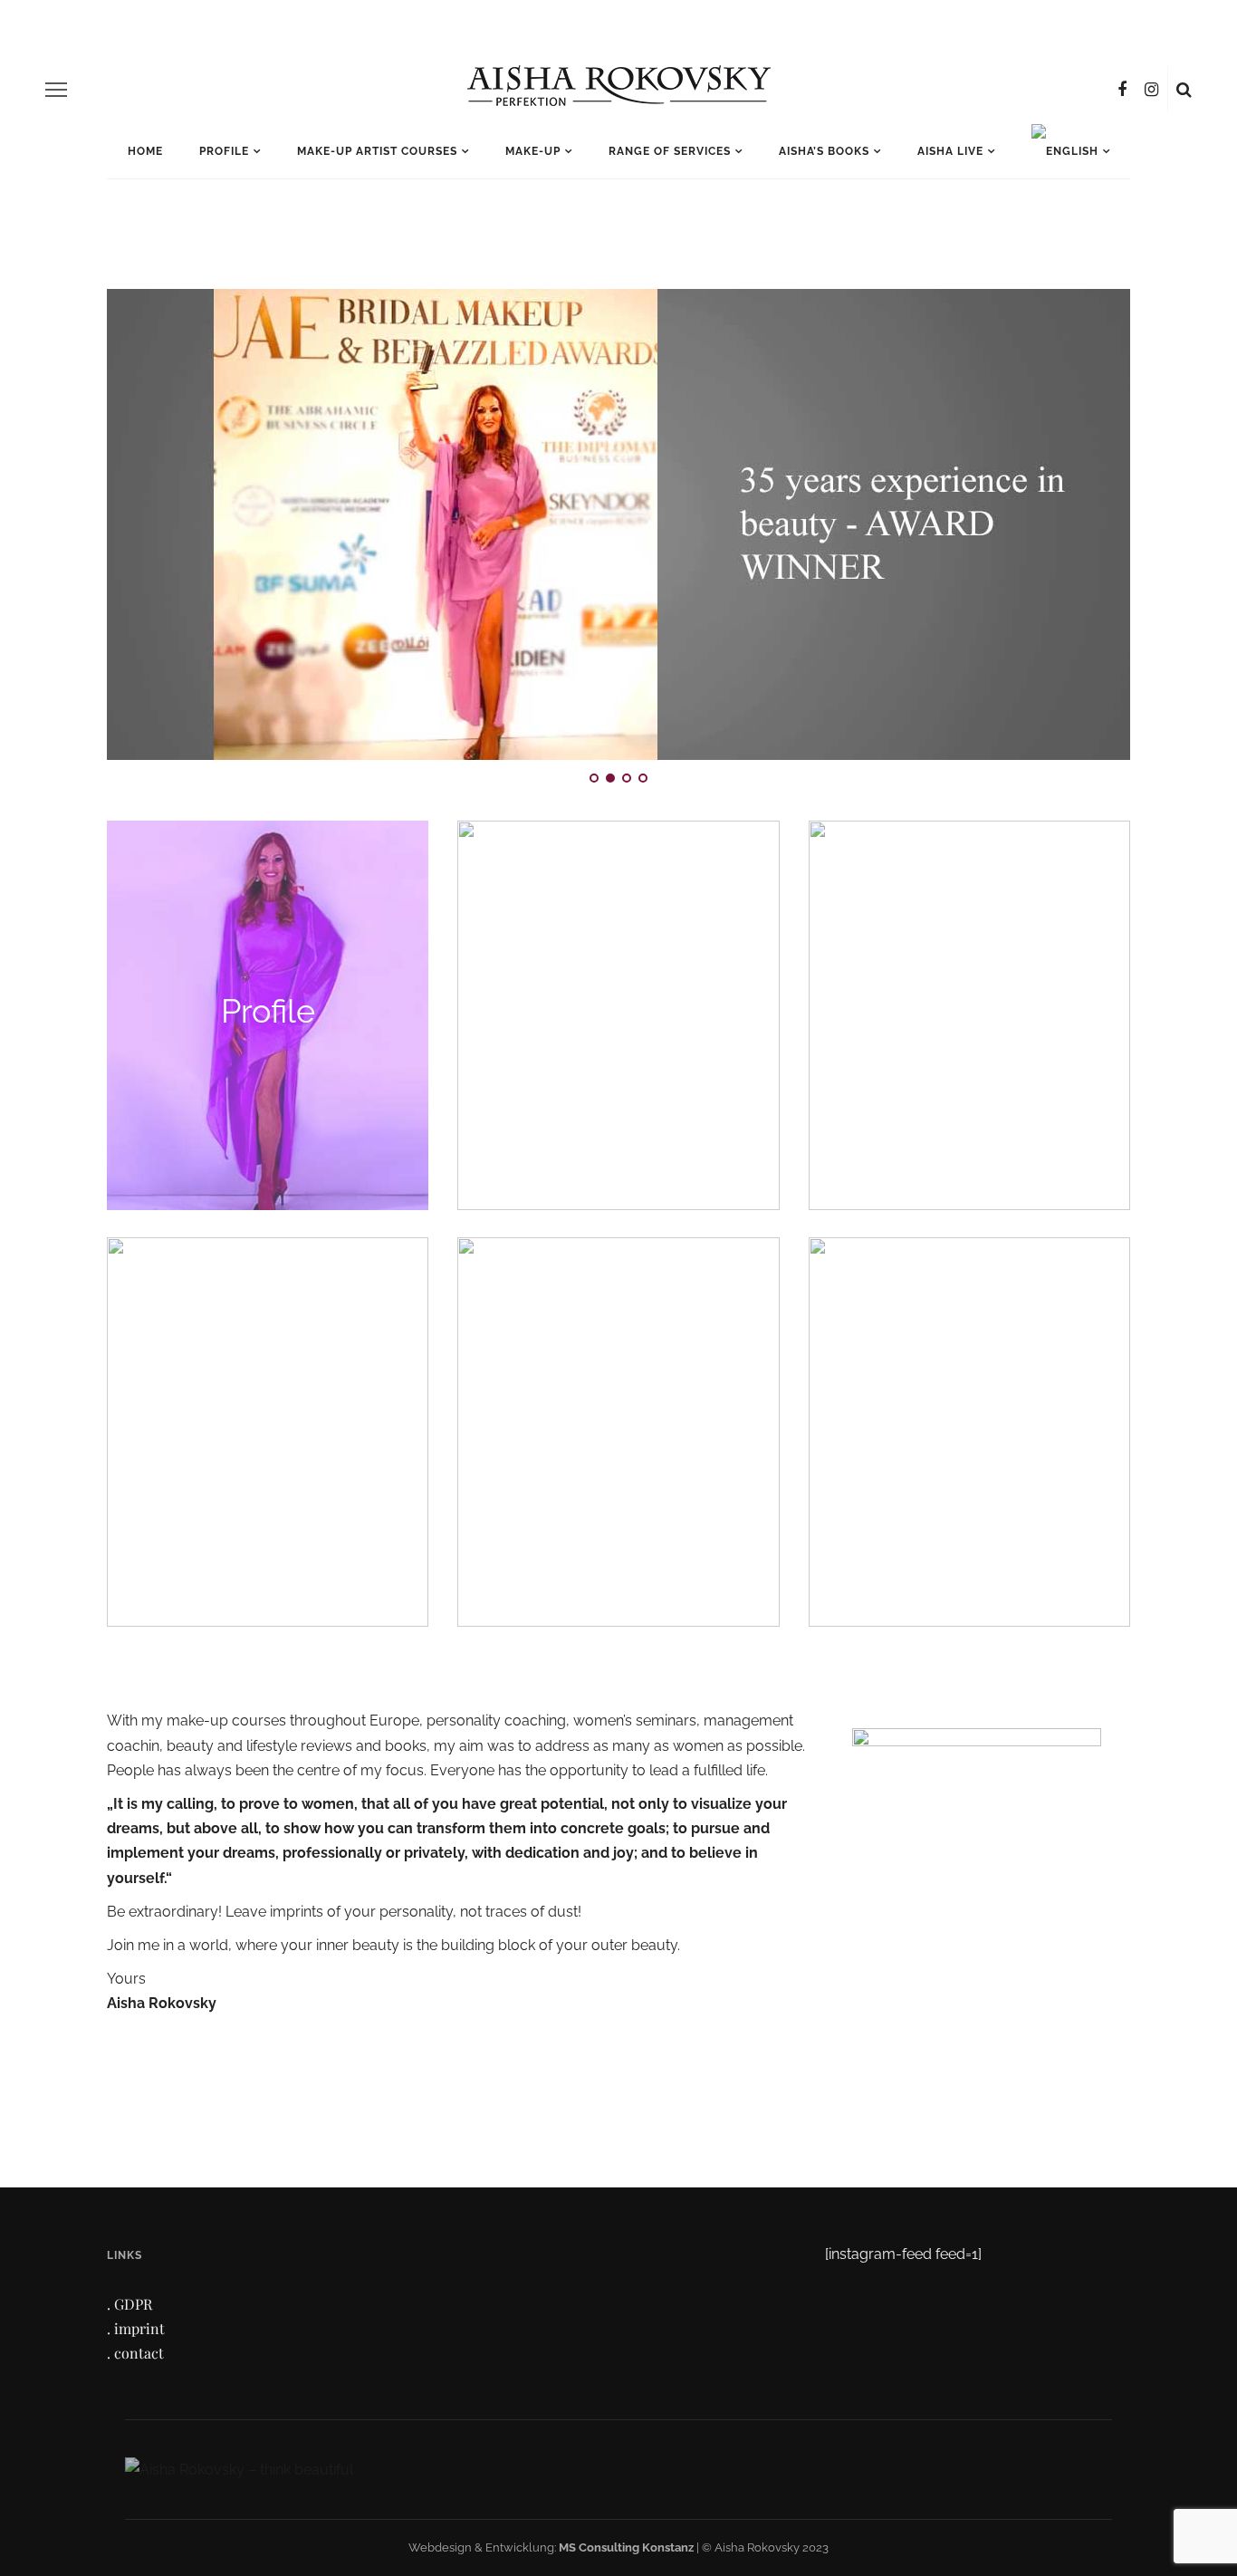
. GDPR (129, 2304)
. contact (135, 2353)
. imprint (136, 2328)
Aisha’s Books (824, 151)
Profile (224, 151)
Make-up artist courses (377, 151)
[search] (1184, 90)
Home (145, 151)
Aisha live (950, 151)
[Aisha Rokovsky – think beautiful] (239, 2469)
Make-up (533, 151)
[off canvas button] (56, 90)
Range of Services (670, 151)
